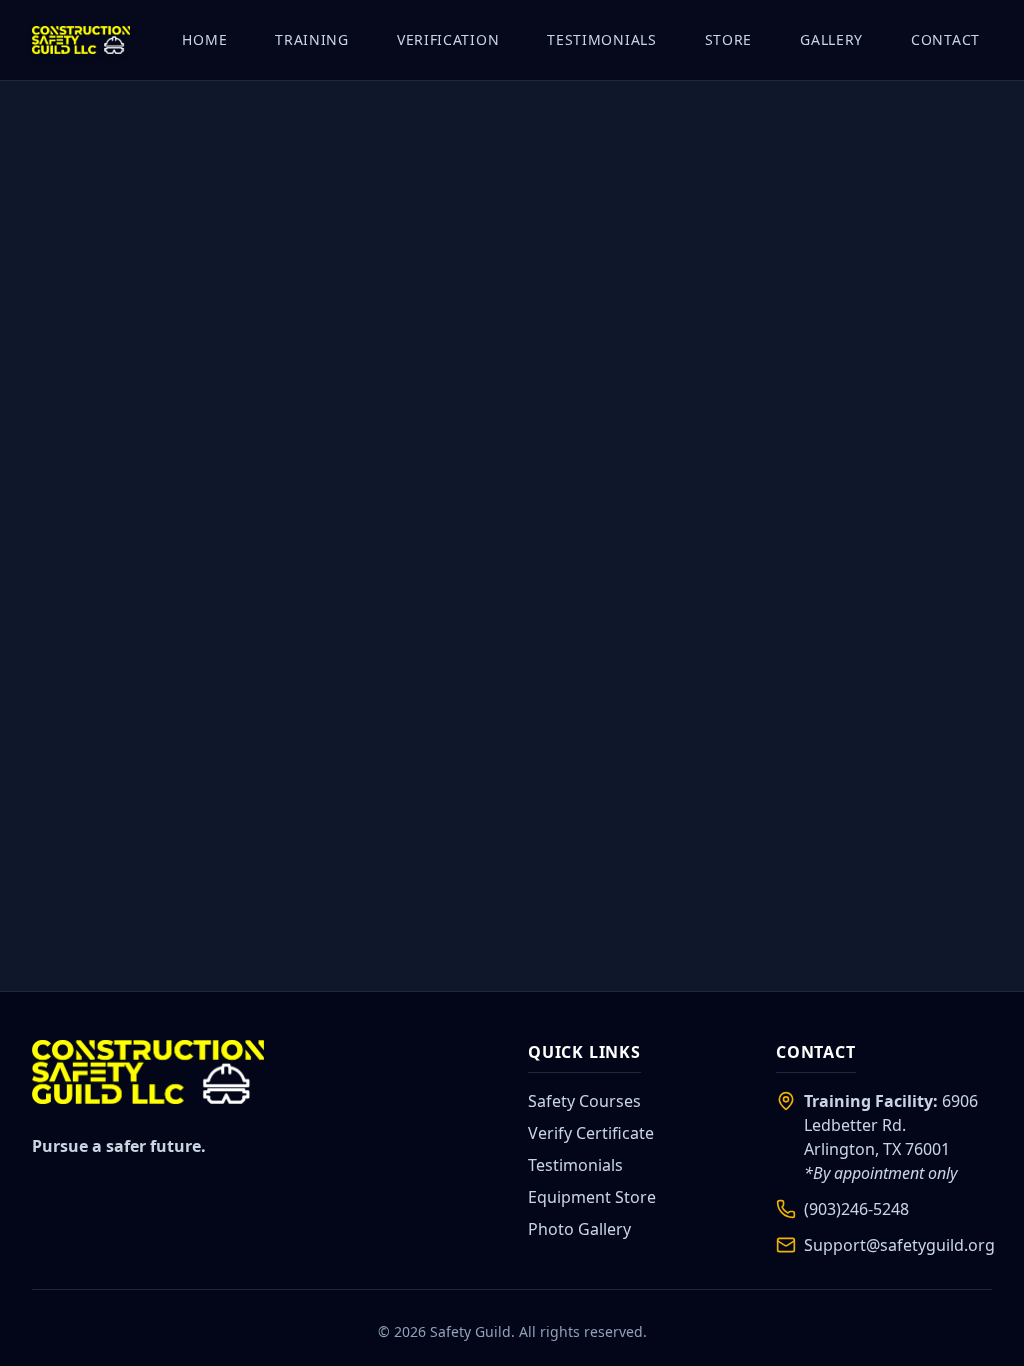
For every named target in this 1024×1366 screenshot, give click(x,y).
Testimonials (601, 39)
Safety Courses (584, 1101)
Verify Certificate (591, 1133)
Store (729, 39)
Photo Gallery (579, 1229)
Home (204, 39)
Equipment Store (592, 1197)
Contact (945, 39)
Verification (448, 39)
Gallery (831, 39)
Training (312, 39)
